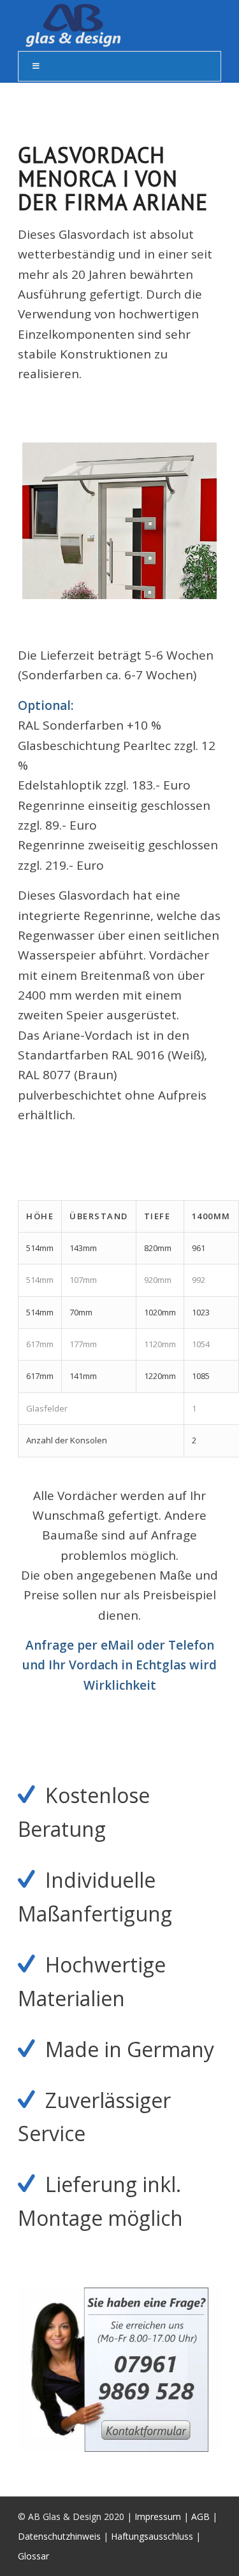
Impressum (158, 2516)
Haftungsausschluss (152, 2536)
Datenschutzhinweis (59, 2536)
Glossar (33, 2556)
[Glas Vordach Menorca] (119, 521)
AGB (200, 2516)
